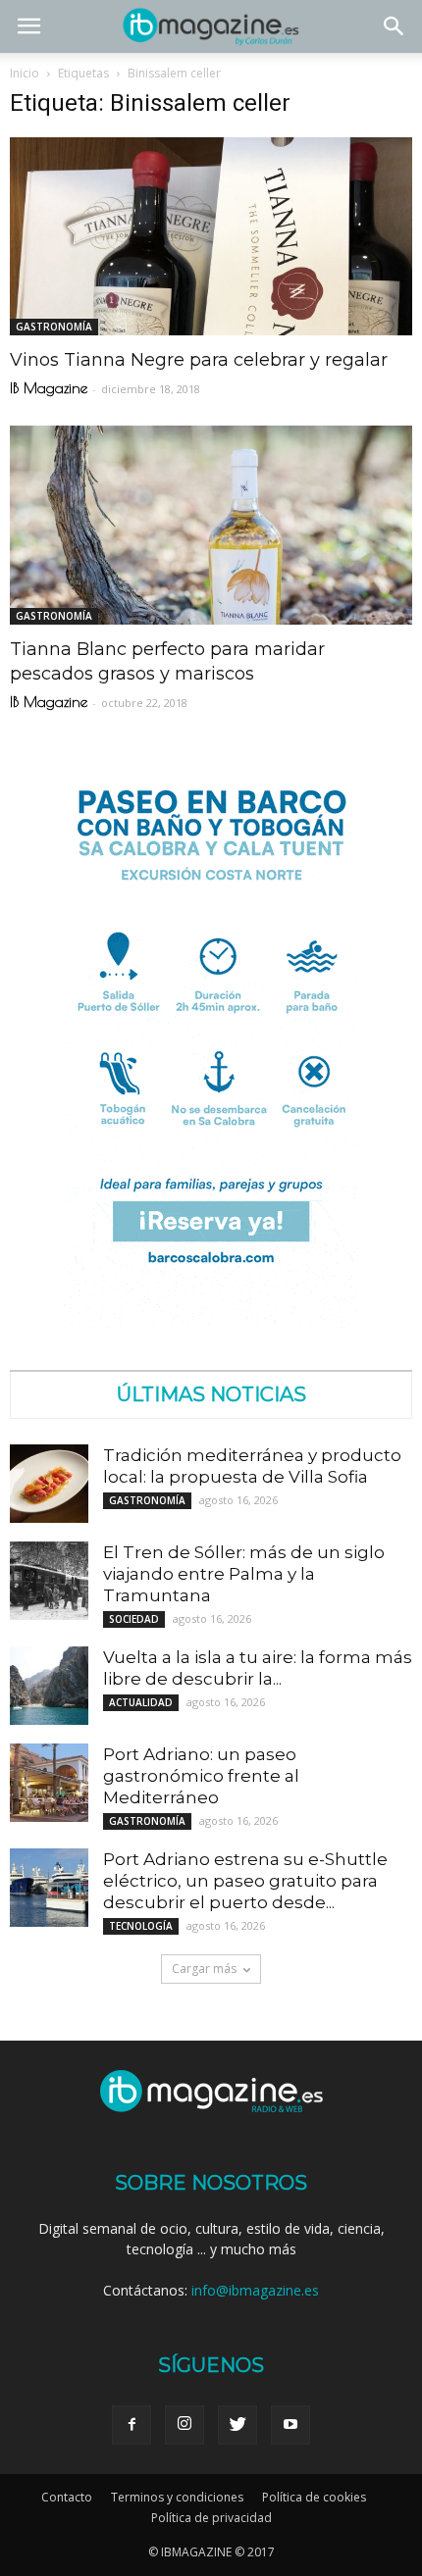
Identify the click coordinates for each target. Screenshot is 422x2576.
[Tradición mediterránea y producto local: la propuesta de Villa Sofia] (49, 1484)
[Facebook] (132, 2425)
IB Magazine (49, 388)
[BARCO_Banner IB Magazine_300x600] (211, 1322)
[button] (395, 26)
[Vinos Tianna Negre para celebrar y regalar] (211, 236)
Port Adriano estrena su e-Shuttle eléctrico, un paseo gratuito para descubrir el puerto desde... (245, 1881)
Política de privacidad (211, 2518)
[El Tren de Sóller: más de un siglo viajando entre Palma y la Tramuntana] (49, 1581)
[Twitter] (237, 2425)
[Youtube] (290, 2425)
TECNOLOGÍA (141, 1926)
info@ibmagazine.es (255, 2290)
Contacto (67, 2497)
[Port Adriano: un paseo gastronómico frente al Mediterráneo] (49, 1783)
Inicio (25, 73)
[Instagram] (185, 2425)
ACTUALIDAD (141, 1702)
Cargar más (204, 1969)
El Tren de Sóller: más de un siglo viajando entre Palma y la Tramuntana (244, 1574)
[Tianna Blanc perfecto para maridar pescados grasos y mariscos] (211, 525)
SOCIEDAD (134, 1619)
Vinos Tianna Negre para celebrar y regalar (199, 360)
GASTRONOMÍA (54, 327)
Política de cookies (314, 2497)
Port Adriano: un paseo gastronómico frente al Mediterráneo (201, 1776)
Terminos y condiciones (177, 2497)
